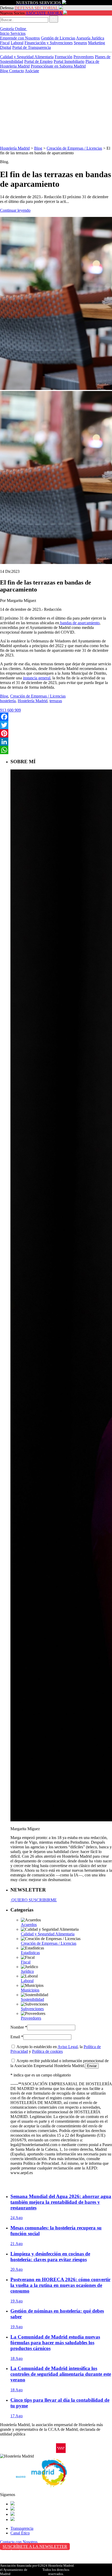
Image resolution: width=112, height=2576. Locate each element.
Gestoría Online (14, 29)
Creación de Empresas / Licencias (74, 148)
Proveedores (84, 57)
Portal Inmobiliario (69, 61)
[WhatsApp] (56, 750)
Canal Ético (20, 2533)
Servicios (18, 33)
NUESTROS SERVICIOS (39, 3)
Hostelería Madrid (15, 148)
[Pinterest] (56, 733)
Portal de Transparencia (32, 47)
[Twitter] (56, 725)
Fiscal (5, 43)
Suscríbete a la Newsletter (35, 2547)
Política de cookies (47, 2051)
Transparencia (22, 2528)
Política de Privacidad (18, 2557)
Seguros (80, 43)
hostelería (8, 701)
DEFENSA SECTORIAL (36, 8)
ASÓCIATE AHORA (44, 13)
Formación (64, 57)
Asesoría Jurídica (90, 38)
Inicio (5, 33)
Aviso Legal (68, 2047)
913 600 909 (10, 710)
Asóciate (32, 71)
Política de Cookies (16, 2562)
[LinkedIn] (56, 742)
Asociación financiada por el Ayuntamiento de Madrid (18, 2570)
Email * (17, 2037)
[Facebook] (56, 717)
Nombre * (19, 2027)
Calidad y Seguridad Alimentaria (27, 57)
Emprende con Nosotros (20, 38)
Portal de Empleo (38, 61)
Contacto (17, 71)
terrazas (56, 701)
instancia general (37, 678)
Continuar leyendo (15, 210)
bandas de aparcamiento (79, 623)
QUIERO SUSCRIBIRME (34, 1900)
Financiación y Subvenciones (49, 43)
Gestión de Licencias (58, 38)
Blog (5, 71)
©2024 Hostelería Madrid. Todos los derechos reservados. (56, 2570)
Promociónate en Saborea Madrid (58, 66)
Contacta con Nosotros (19, 2542)
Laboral (17, 43)
